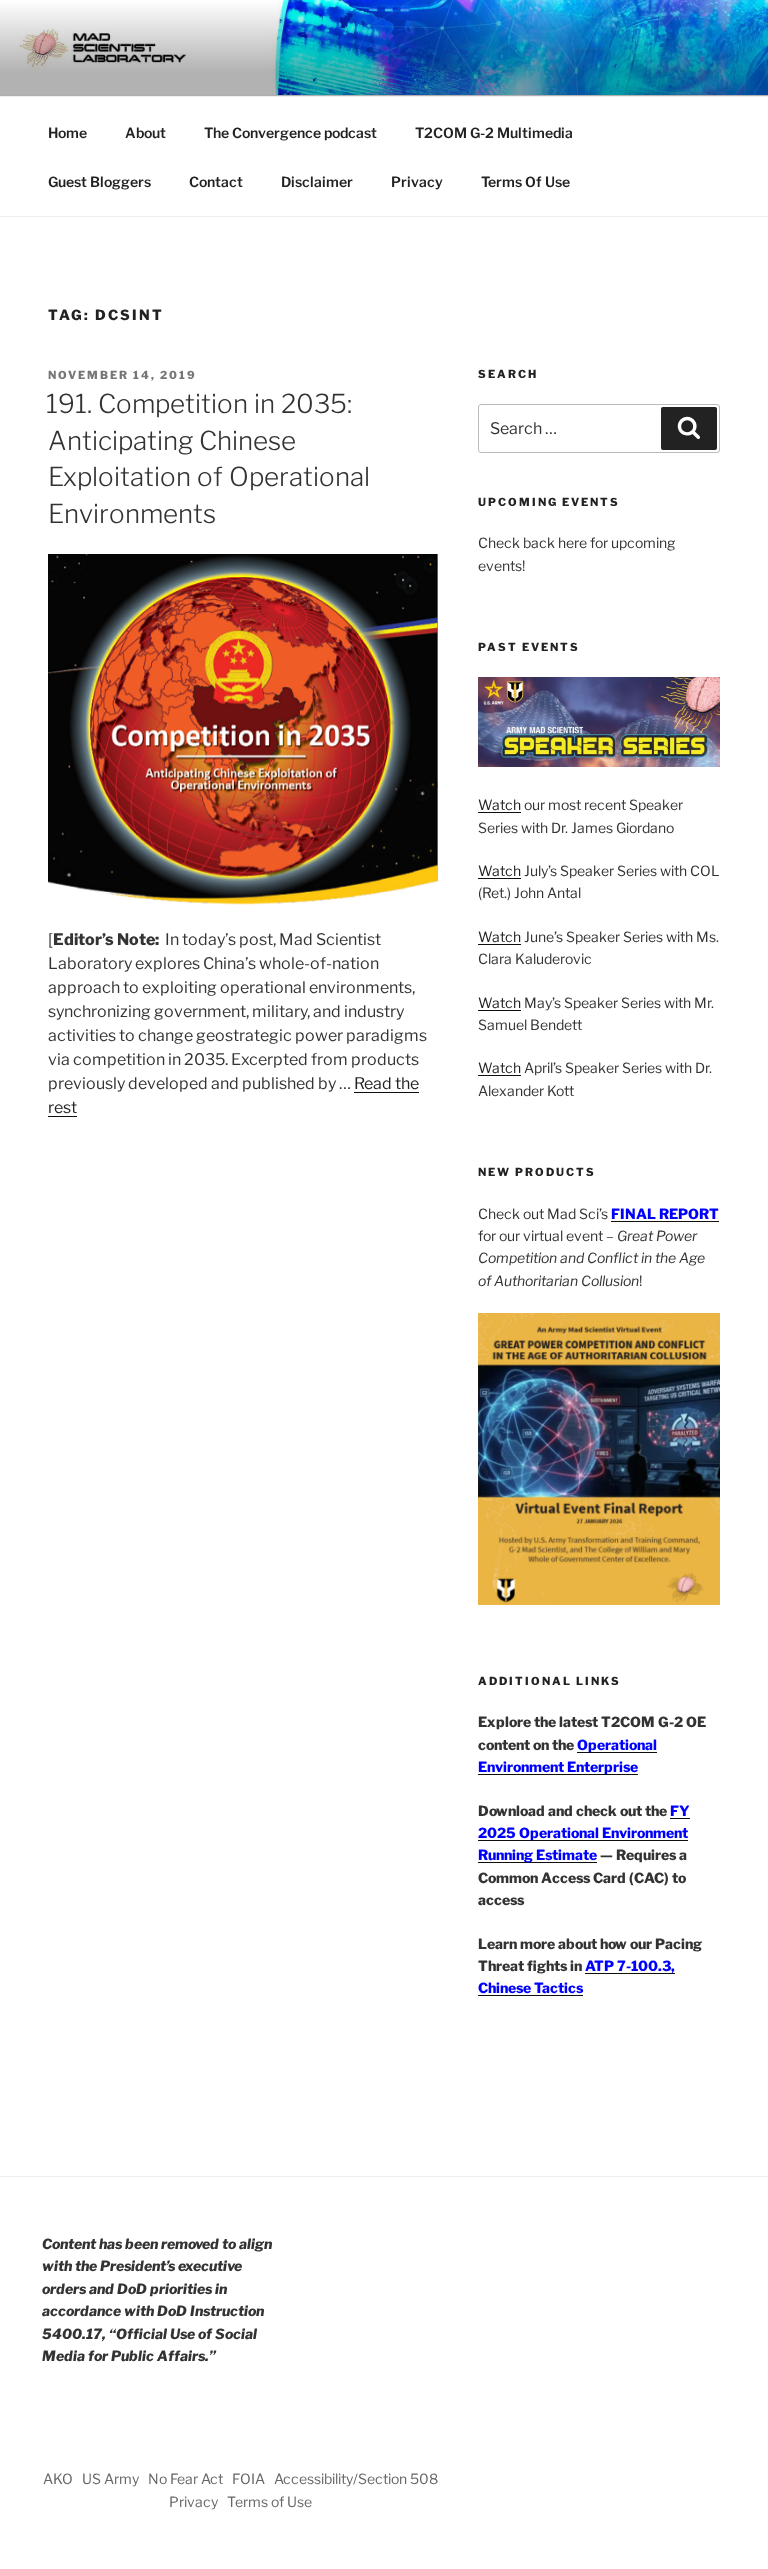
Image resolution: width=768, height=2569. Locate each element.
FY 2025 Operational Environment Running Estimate (584, 1833)
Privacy (417, 181)
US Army (110, 2478)
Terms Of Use (525, 181)
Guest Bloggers (99, 181)
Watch (499, 804)
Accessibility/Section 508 (356, 2478)
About (145, 132)
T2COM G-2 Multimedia (494, 132)
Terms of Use (269, 2501)
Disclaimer (317, 181)
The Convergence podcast (290, 132)
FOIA (248, 2478)
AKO (58, 2478)
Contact (216, 181)
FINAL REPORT (665, 1213)
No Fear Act (185, 2478)
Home (67, 132)
